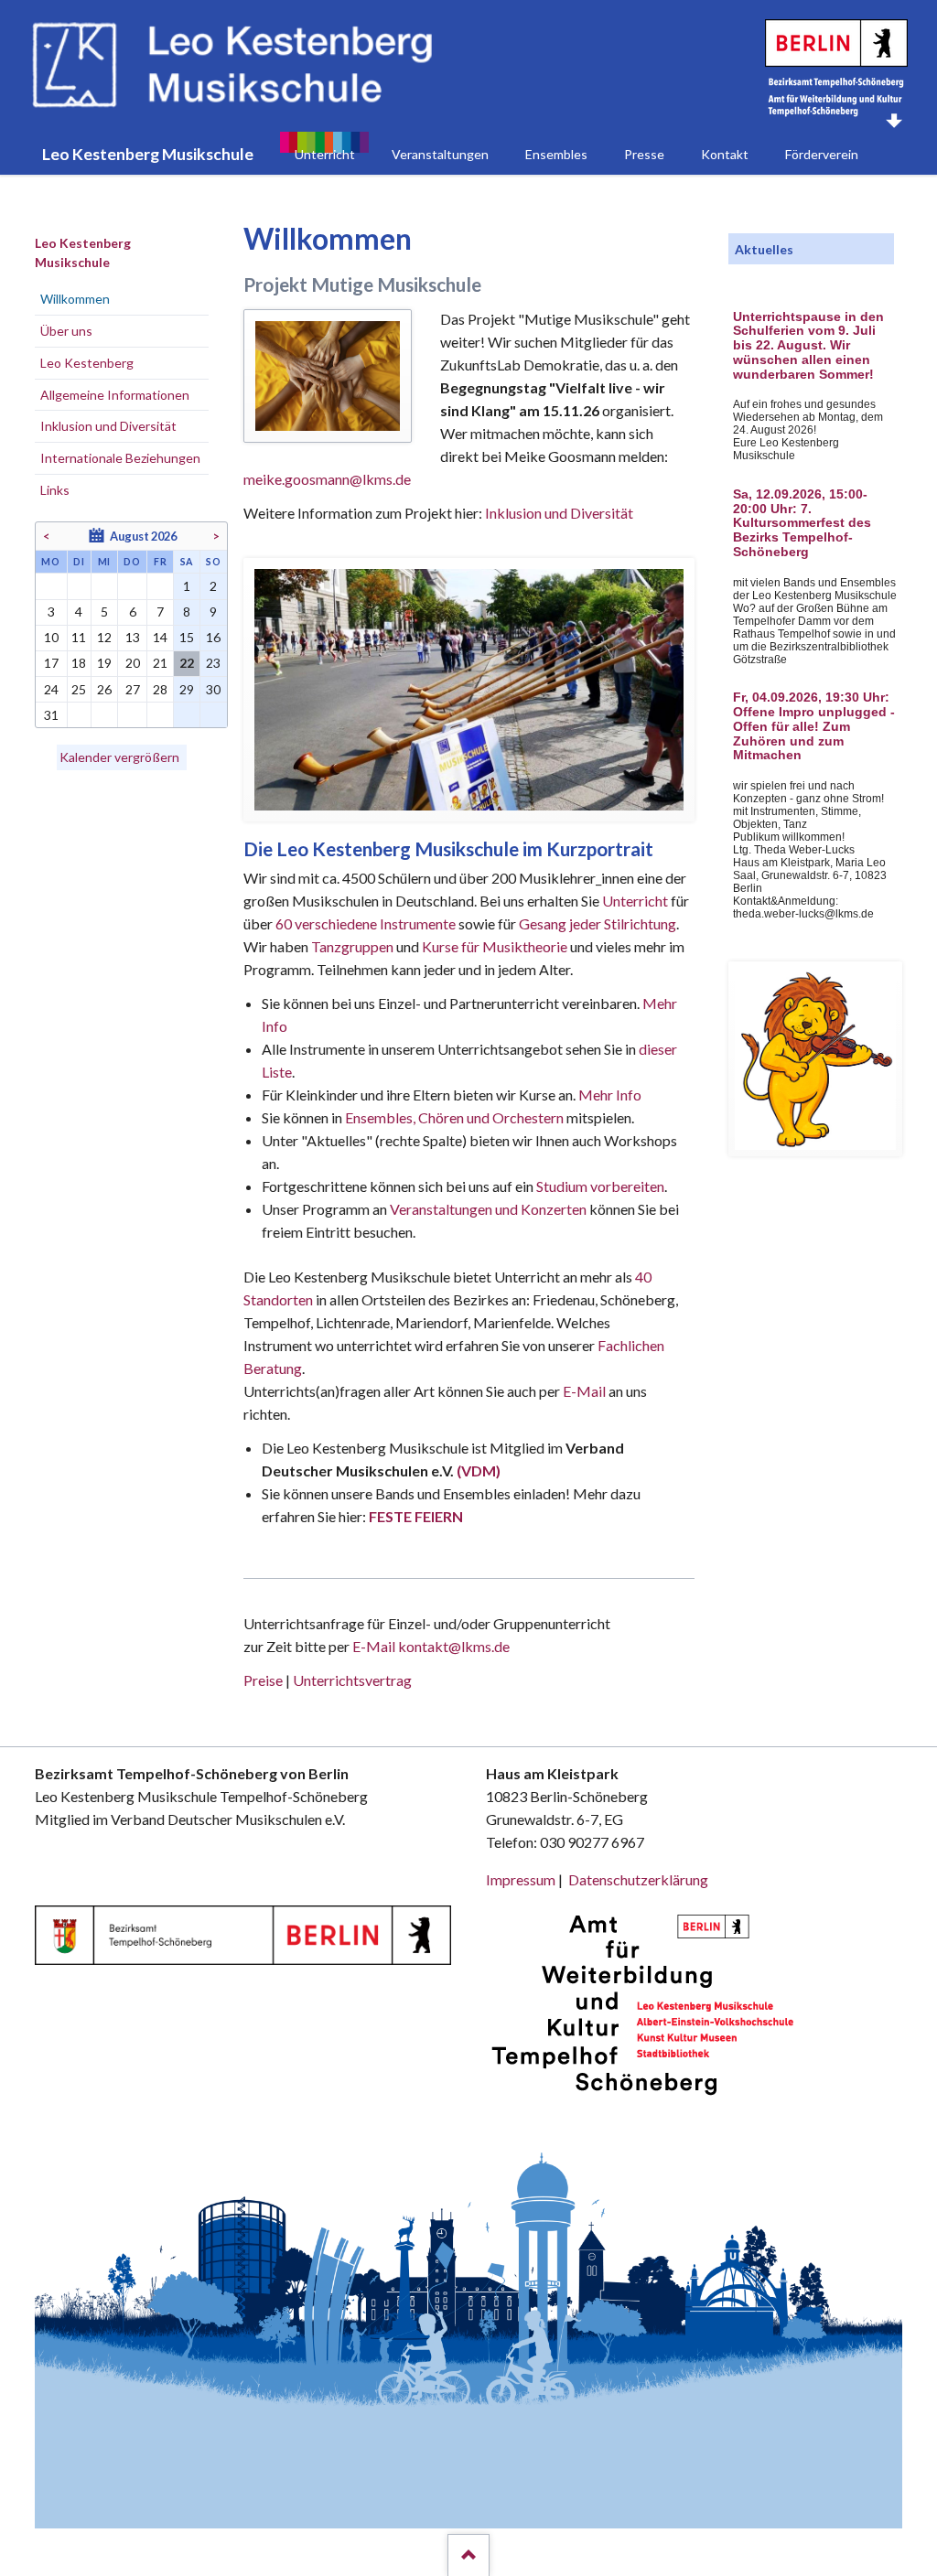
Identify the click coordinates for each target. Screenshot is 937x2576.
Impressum (521, 1879)
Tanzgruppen (354, 946)
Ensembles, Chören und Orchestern (454, 1117)
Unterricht (635, 901)
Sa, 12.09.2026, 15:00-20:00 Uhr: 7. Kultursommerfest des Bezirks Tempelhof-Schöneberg (802, 523)
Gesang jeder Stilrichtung (598, 923)
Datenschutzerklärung (638, 1879)
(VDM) (479, 1470)
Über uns (66, 331)
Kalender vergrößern (119, 757)
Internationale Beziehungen (120, 458)
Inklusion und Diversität (559, 513)
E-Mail (584, 1391)
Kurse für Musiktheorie (495, 946)
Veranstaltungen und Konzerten (488, 1209)
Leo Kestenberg (87, 363)
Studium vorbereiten (600, 1186)
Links (55, 490)
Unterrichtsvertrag (352, 1680)
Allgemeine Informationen (115, 395)
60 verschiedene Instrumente (366, 923)
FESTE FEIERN (416, 1516)
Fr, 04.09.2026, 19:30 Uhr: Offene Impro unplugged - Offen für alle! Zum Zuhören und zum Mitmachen (814, 726)
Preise (263, 1680)
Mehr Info (610, 1095)
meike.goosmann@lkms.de (327, 479)
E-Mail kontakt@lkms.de (430, 1646)
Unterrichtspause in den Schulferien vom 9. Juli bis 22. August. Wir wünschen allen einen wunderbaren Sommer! (808, 346)
